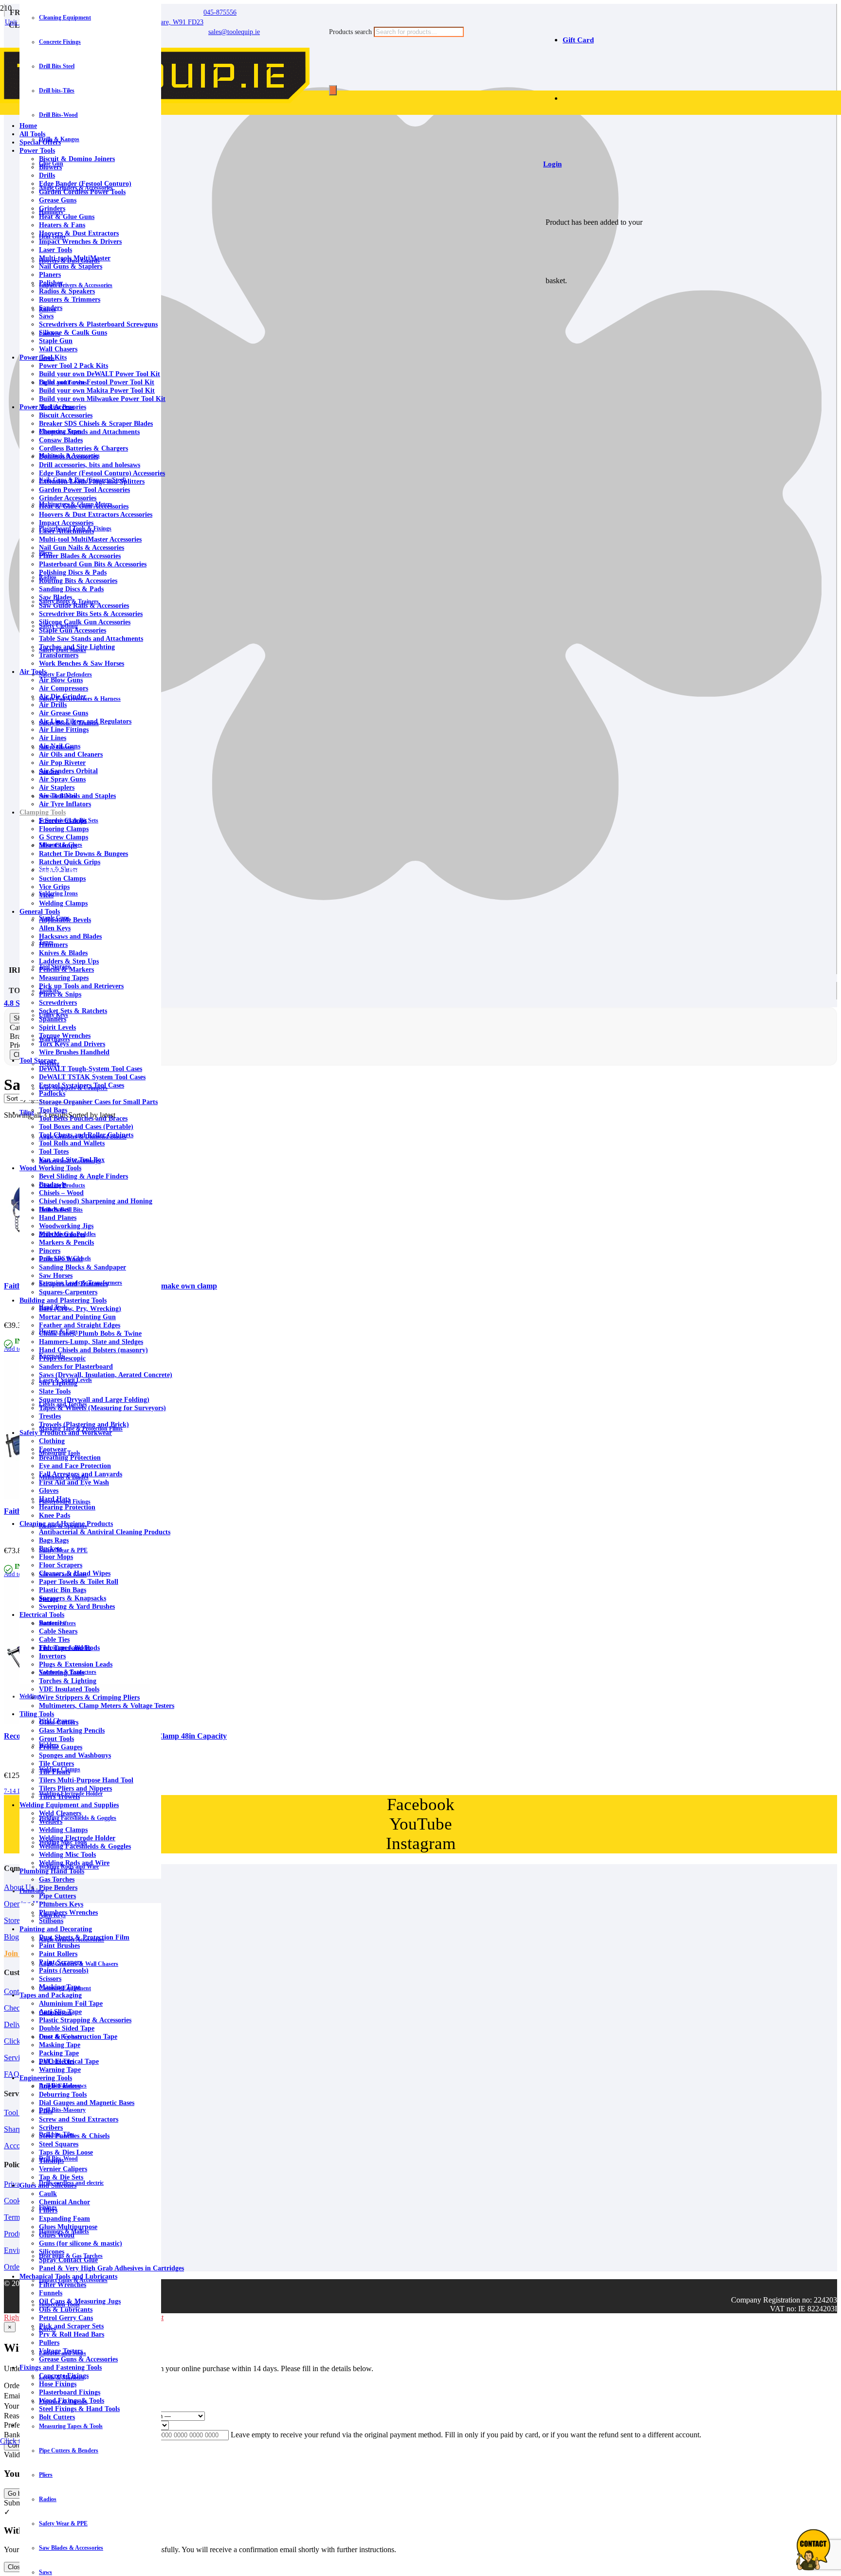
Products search (351, 32)
